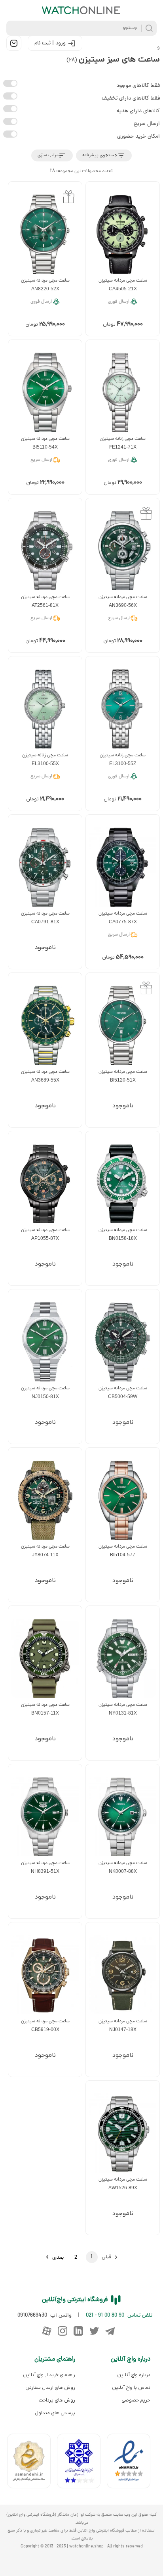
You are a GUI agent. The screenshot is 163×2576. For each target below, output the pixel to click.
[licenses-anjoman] (82, 2463)
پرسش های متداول (55, 2413)
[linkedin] (78, 2331)
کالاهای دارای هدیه (138, 111)
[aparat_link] (47, 2331)
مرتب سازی (48, 155)
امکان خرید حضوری (138, 137)
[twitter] (94, 2331)
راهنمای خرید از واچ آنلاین (49, 2375)
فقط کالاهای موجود (138, 86)
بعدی (58, 2258)
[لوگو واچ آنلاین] (81, 10)
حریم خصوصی (136, 2400)
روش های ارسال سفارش (50, 2388)
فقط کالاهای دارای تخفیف (131, 99)
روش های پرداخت (57, 2400)
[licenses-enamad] (132, 2463)
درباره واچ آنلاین (134, 2375)
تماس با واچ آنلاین (131, 2388)
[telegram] (110, 2331)
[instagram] (63, 2331)
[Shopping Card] (14, 43)
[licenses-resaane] (32, 2463)
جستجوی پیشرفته (100, 155)
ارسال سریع (147, 124)
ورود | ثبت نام (50, 43)
